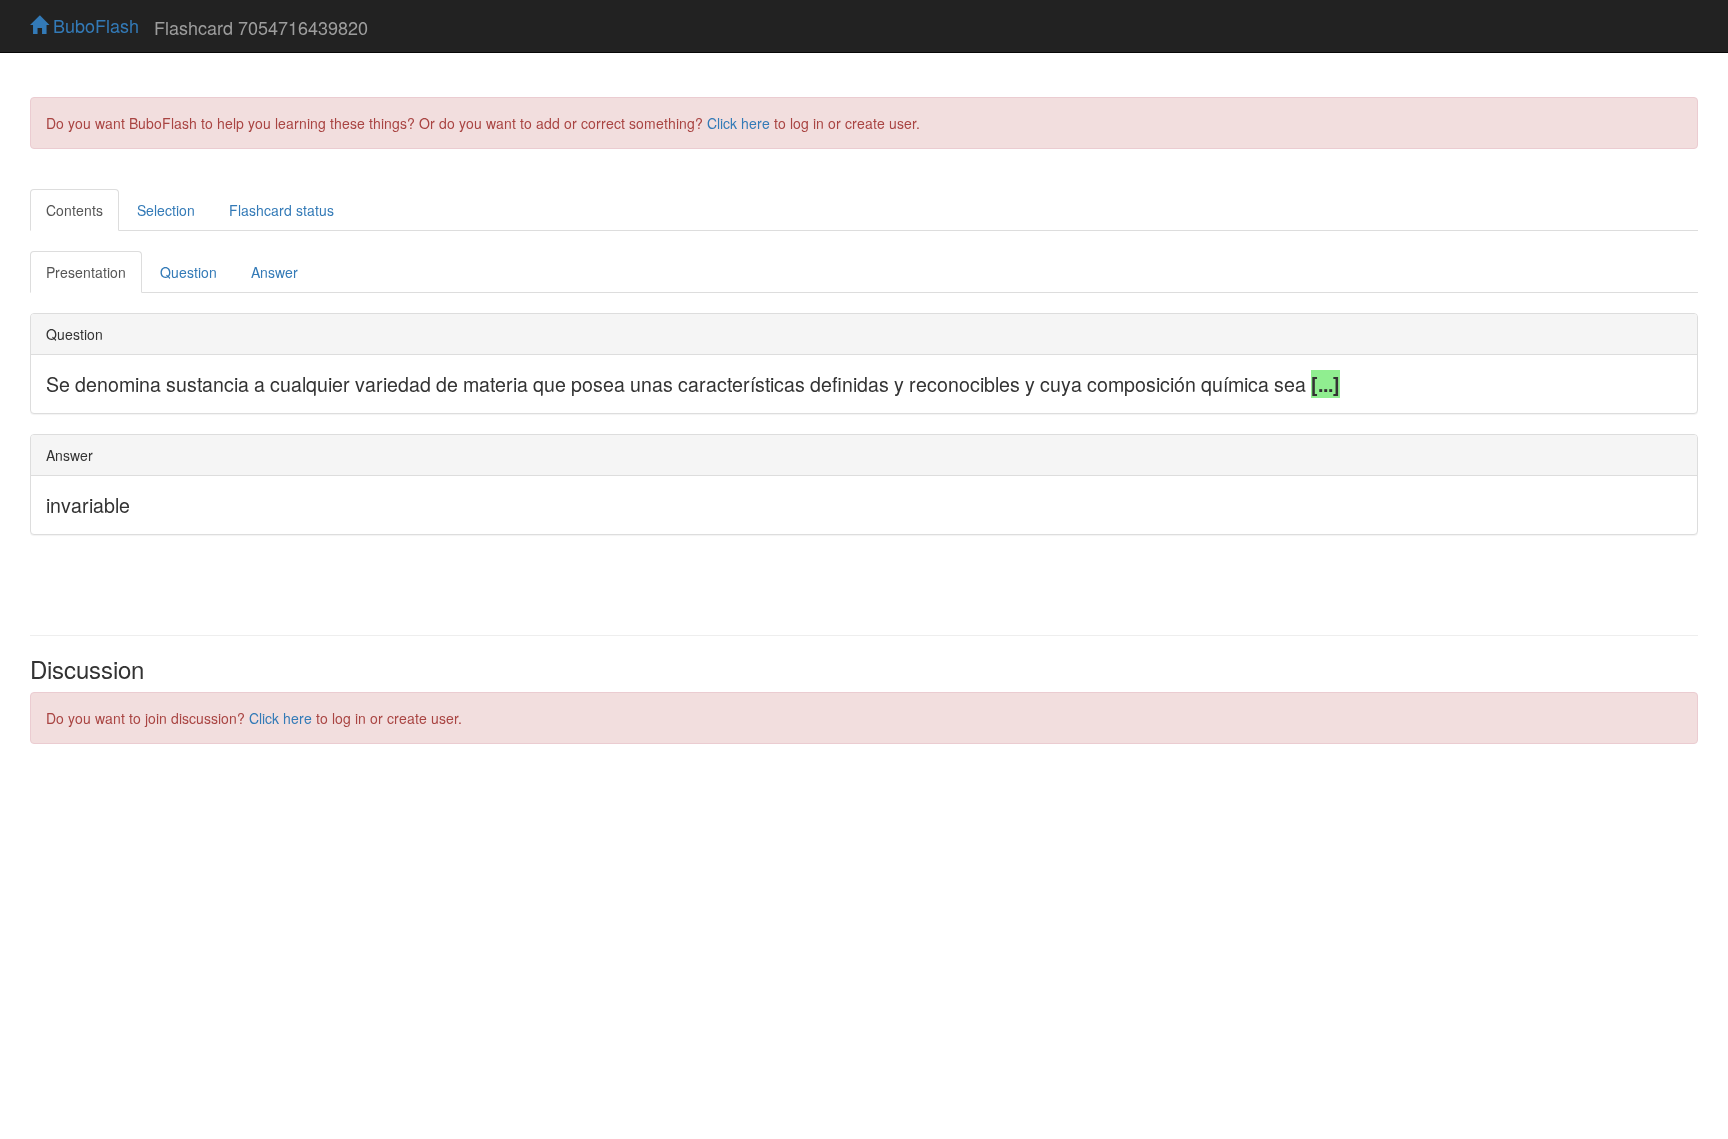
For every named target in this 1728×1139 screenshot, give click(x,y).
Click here (738, 123)
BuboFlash (93, 25)
